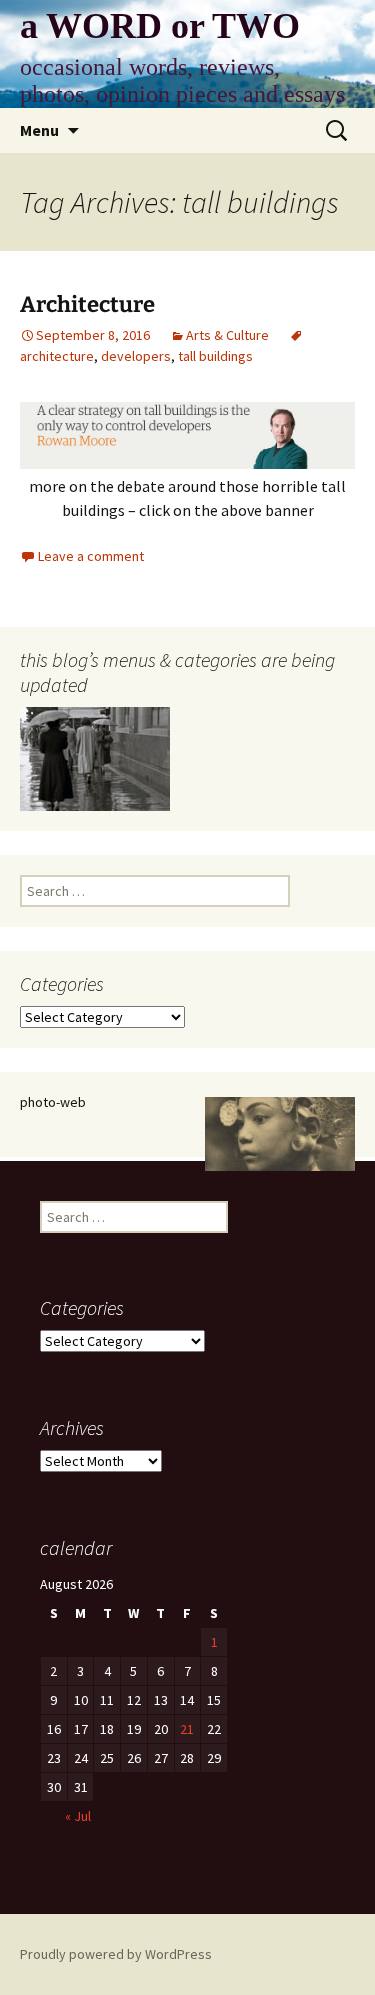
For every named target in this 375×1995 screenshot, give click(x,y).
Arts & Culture (227, 335)
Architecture (87, 304)
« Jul (78, 1816)
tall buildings (215, 356)
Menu (39, 130)
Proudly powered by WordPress (116, 1954)
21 (187, 1729)
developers (136, 356)
